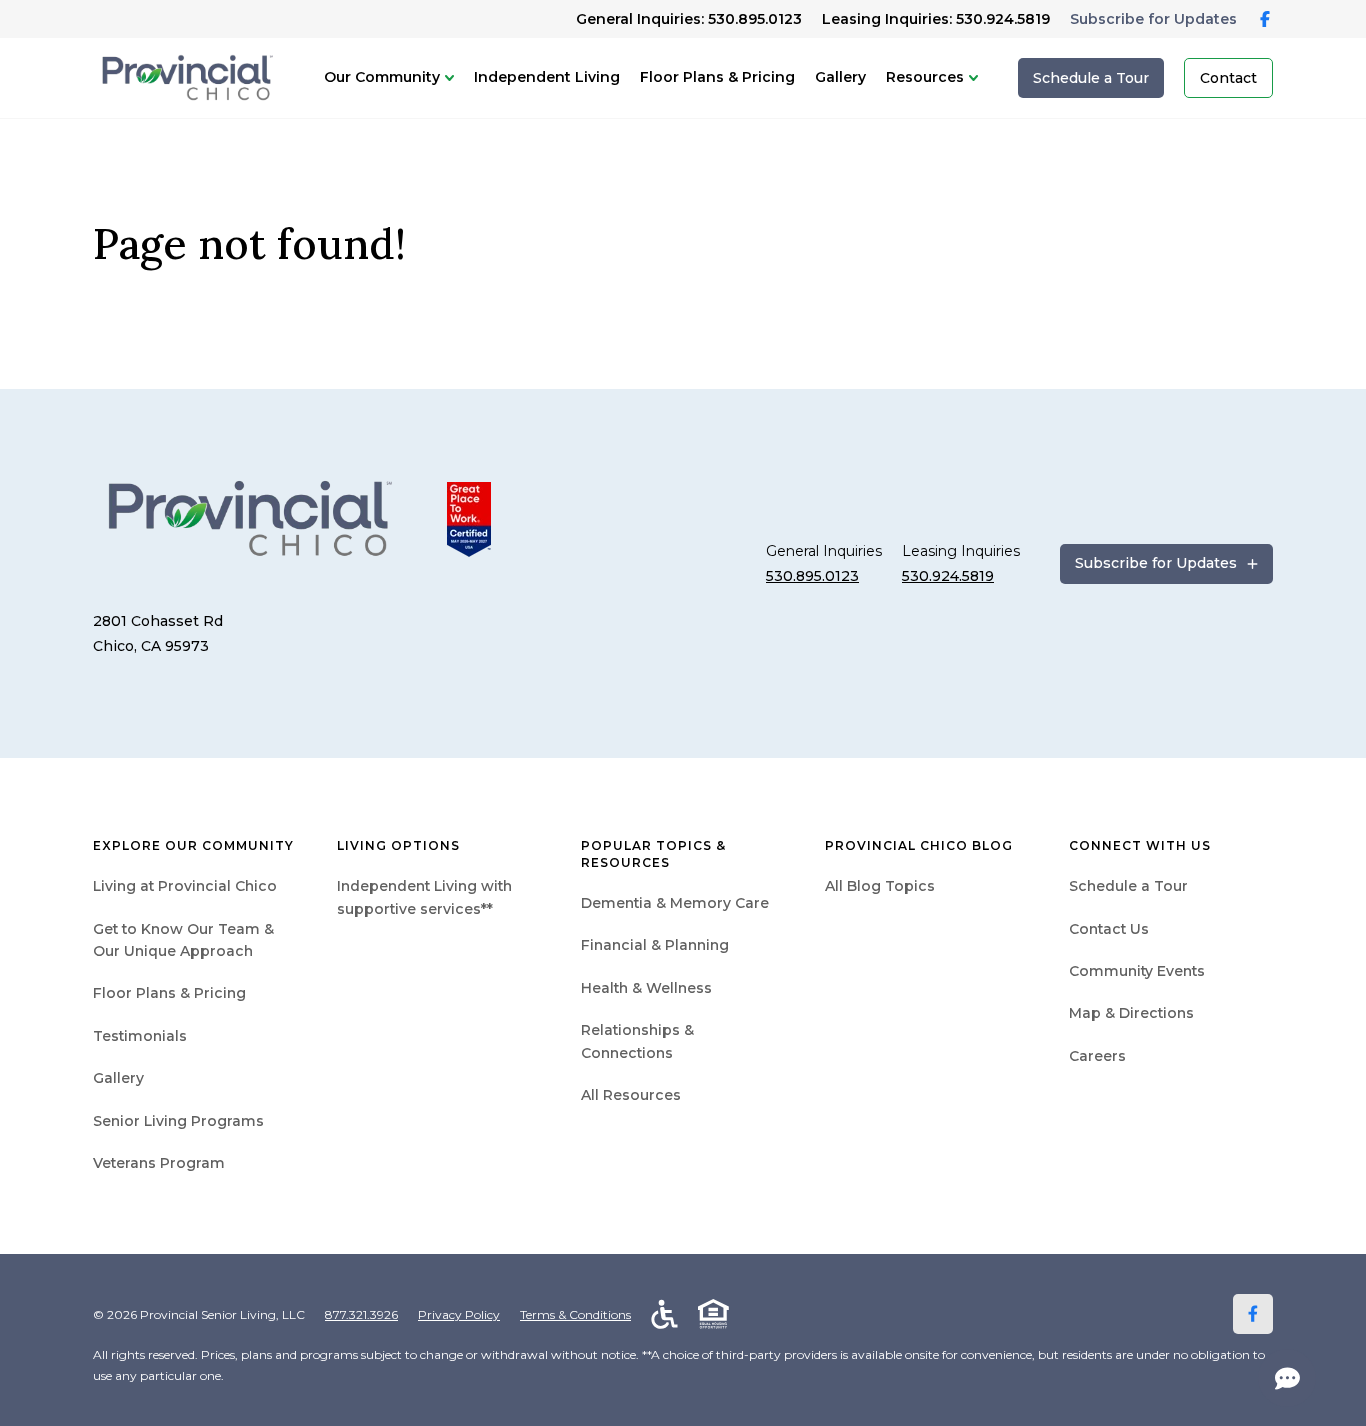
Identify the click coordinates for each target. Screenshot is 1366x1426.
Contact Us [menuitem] (1109, 929)
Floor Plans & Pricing (717, 77)
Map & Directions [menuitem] (1131, 1013)
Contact (1228, 78)
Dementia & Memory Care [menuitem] (675, 903)
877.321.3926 (361, 1314)
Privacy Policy (459, 1314)
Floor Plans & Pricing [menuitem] (169, 993)
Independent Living (547, 77)
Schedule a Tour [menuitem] (1128, 886)
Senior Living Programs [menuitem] (178, 1121)
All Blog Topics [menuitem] (880, 886)
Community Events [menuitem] (1137, 971)
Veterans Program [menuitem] (159, 1163)
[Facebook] (1253, 1314)
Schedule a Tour (1091, 78)
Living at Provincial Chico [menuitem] (185, 886)
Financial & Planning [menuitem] (655, 945)
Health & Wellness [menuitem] (646, 988)
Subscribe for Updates (1153, 19)
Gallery (840, 77)
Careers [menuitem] (1097, 1056)
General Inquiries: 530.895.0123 (689, 19)
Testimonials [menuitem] (140, 1036)
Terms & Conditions (575, 1314)
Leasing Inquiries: (936, 19)
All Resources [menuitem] (631, 1095)
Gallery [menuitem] (118, 1078)
